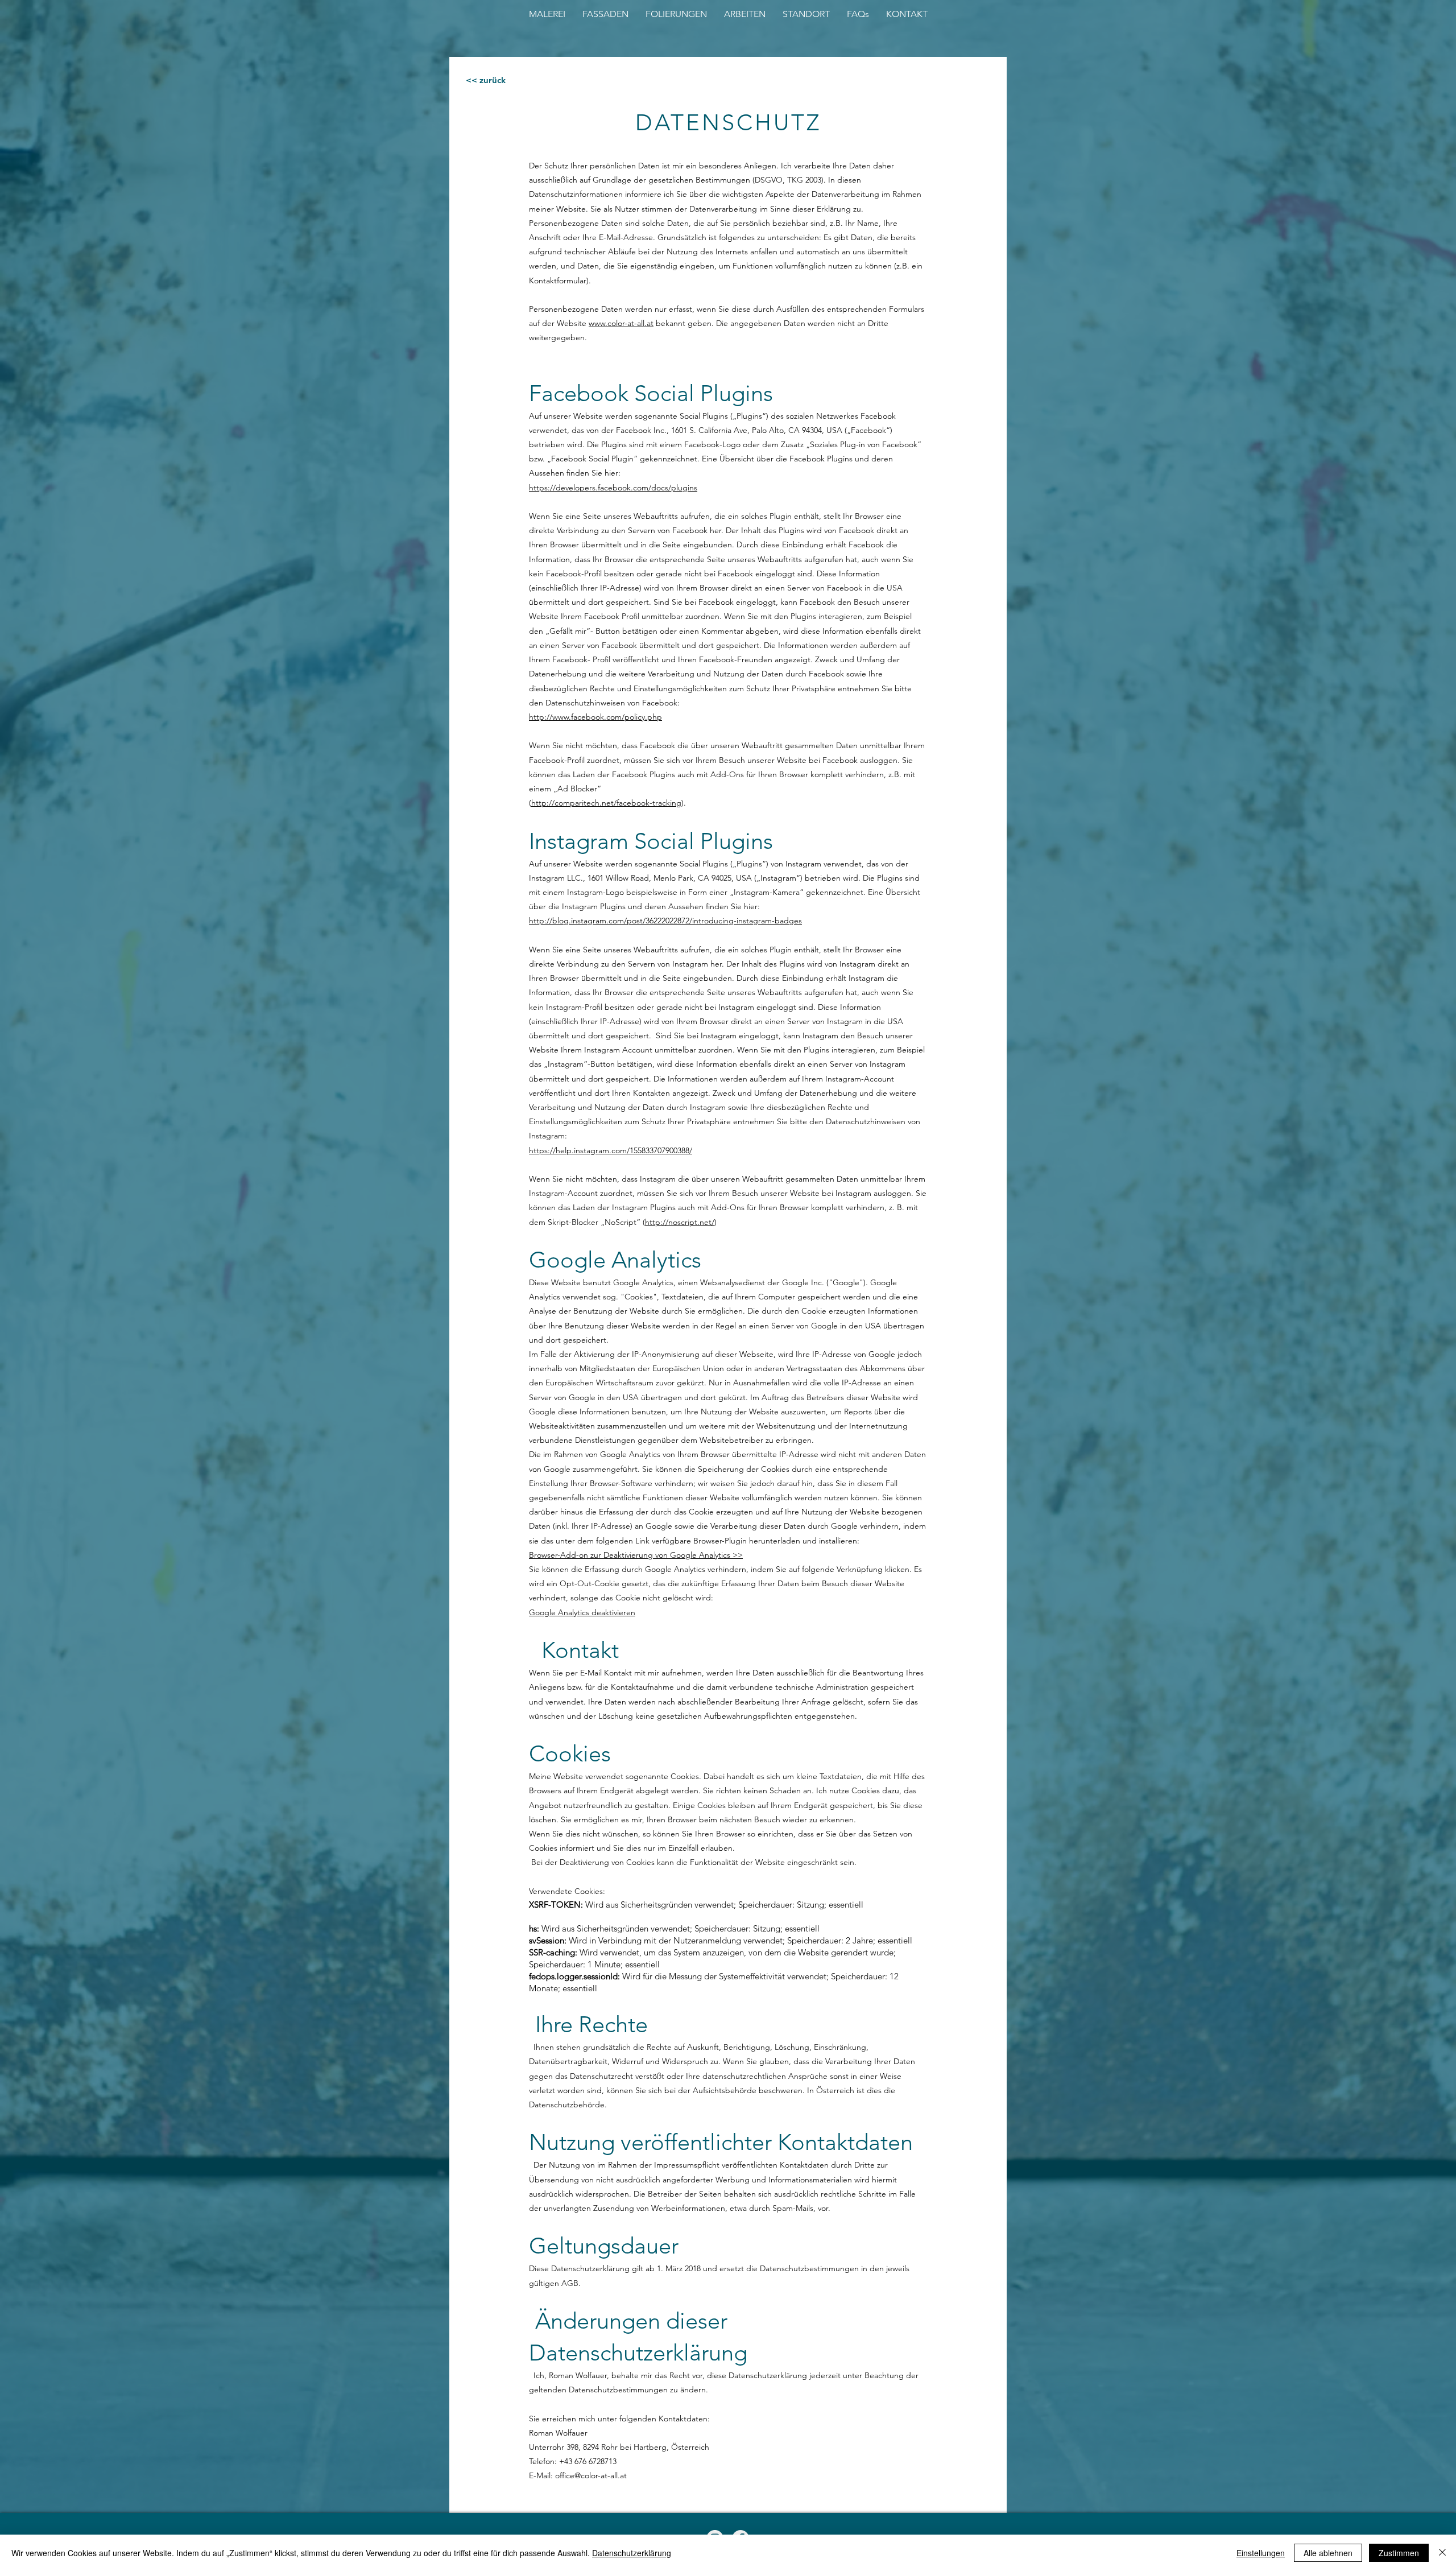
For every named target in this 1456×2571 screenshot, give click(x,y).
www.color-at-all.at (621, 323)
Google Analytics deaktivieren (582, 1612)
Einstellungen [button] (1261, 2553)
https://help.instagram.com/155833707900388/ (611, 1150)
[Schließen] (1442, 2553)
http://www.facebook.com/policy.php (595, 717)
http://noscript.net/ (680, 1222)
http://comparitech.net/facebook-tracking (606, 803)
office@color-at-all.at (591, 2475)
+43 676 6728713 (588, 2461)
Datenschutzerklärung (632, 2553)
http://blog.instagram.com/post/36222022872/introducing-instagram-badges (665, 921)
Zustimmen (1399, 2553)
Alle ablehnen (1328, 2553)
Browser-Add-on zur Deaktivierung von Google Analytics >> (636, 1555)
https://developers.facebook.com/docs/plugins (613, 488)
